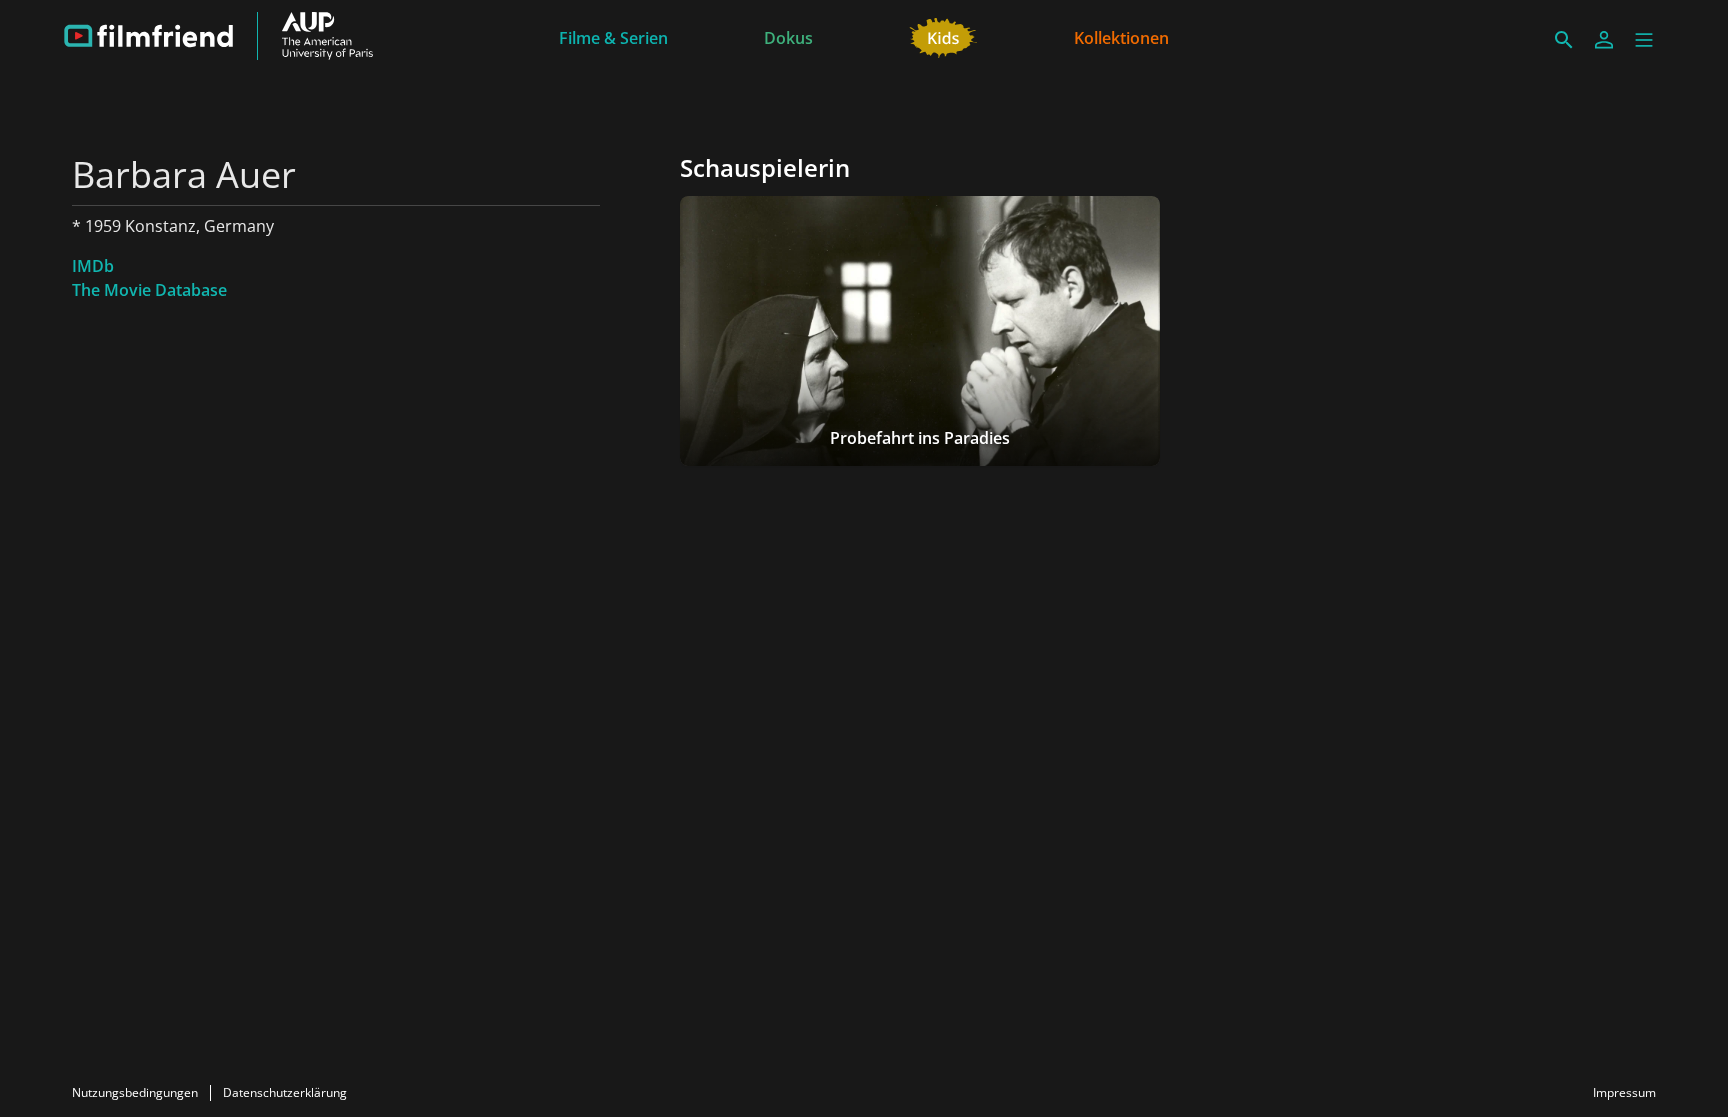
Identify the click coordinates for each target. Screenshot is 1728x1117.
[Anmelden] (1604, 40)
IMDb (93, 266)
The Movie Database (149, 290)
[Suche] (1564, 40)
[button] (1644, 40)
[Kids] (943, 36)
